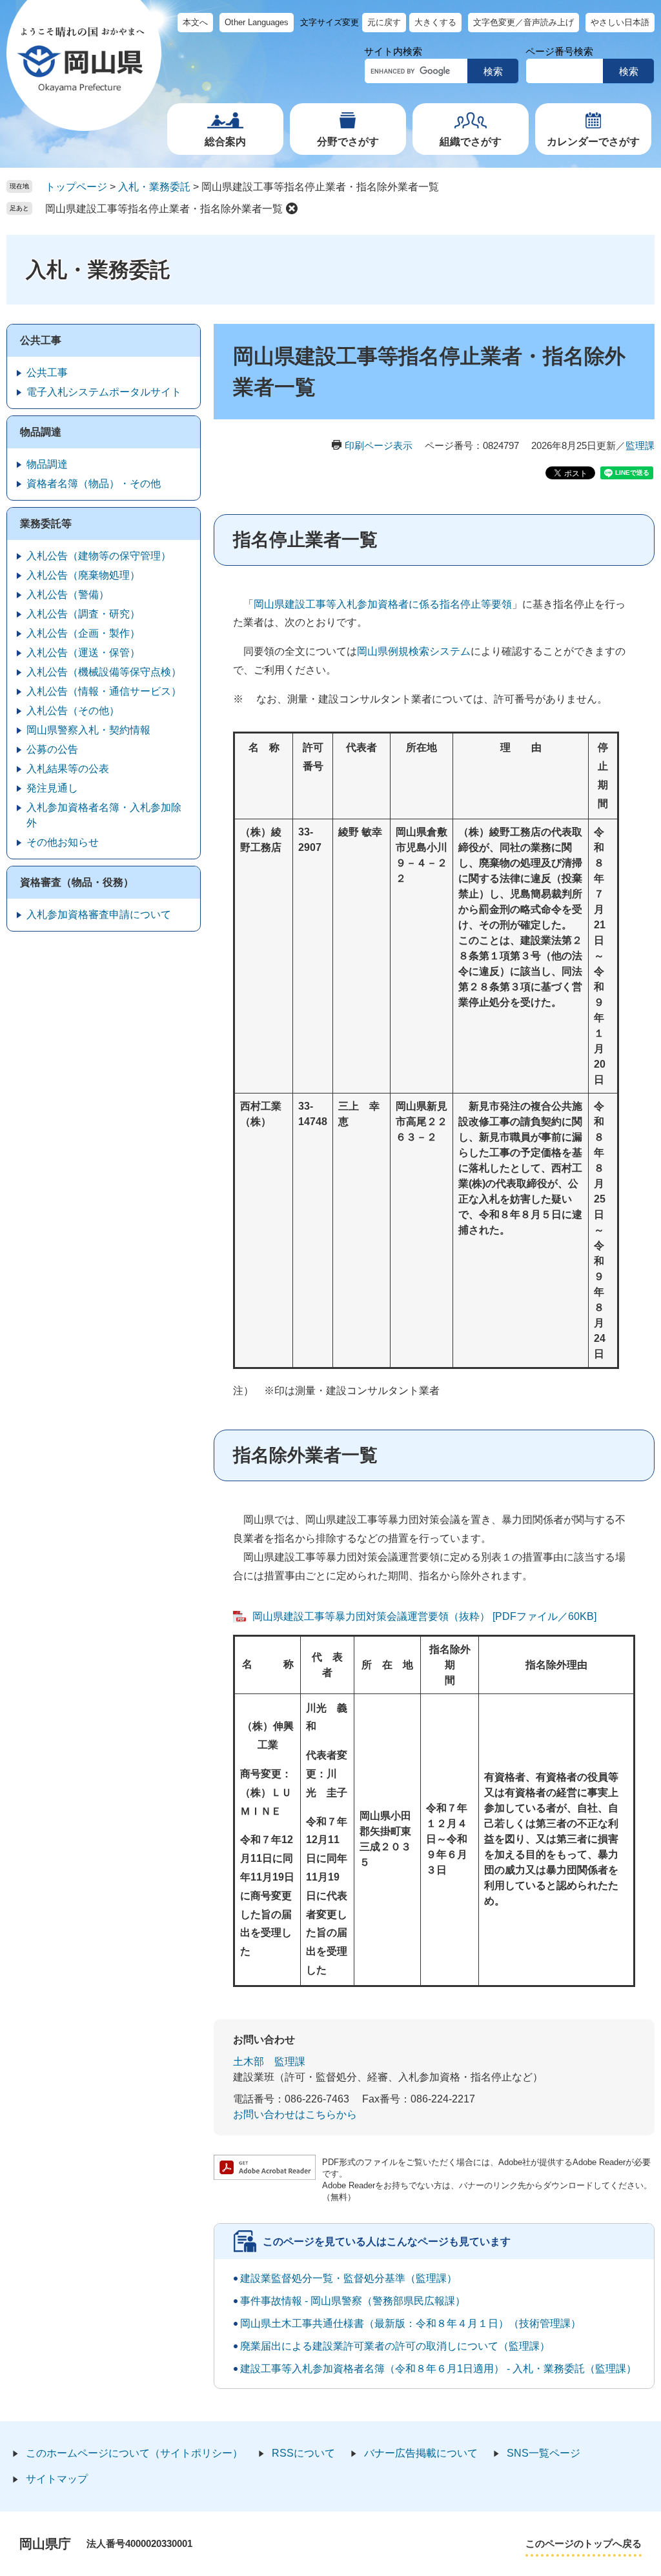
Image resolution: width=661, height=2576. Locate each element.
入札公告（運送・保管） (83, 653)
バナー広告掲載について (421, 2453)
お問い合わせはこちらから (295, 2114)
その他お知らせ (63, 842)
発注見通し (52, 788)
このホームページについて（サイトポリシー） (134, 2453)
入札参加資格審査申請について (99, 914)
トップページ (76, 187)
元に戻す (384, 22)
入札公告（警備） (68, 594)
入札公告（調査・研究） (83, 614)
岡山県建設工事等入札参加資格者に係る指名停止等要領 (383, 604)
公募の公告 (52, 749)
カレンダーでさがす (593, 142)
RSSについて (303, 2453)
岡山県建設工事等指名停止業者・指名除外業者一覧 (164, 209)
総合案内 (225, 142)
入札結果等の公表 (68, 769)
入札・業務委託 (154, 187)
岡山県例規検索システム (414, 651)
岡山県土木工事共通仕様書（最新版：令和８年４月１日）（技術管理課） (411, 2323)
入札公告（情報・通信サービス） (104, 691)
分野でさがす (348, 142)
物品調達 (41, 432)
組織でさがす (471, 142)
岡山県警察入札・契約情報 (88, 730)
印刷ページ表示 (379, 445)
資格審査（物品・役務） (77, 882)
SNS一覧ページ (544, 2453)
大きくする (435, 22)
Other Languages (257, 22)
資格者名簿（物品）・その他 (94, 484)
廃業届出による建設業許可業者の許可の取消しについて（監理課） (395, 2346)
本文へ (195, 22)
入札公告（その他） (73, 711)
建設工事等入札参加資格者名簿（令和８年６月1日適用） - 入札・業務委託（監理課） (438, 2369)
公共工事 (41, 340)
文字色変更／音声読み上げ (524, 22)
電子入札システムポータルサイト (104, 392)
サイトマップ (57, 2479)
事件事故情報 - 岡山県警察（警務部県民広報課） (353, 2301)
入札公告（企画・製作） (83, 633)
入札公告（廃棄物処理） (83, 575)
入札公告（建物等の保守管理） (99, 556)
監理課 (640, 445)
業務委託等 (46, 524)
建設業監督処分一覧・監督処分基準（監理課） (349, 2278)
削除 (292, 208)
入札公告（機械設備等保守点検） (104, 672)
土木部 (249, 2062)
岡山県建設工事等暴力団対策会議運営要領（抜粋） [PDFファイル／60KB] (424, 1616)
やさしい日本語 (620, 22)
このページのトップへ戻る (584, 2543)
